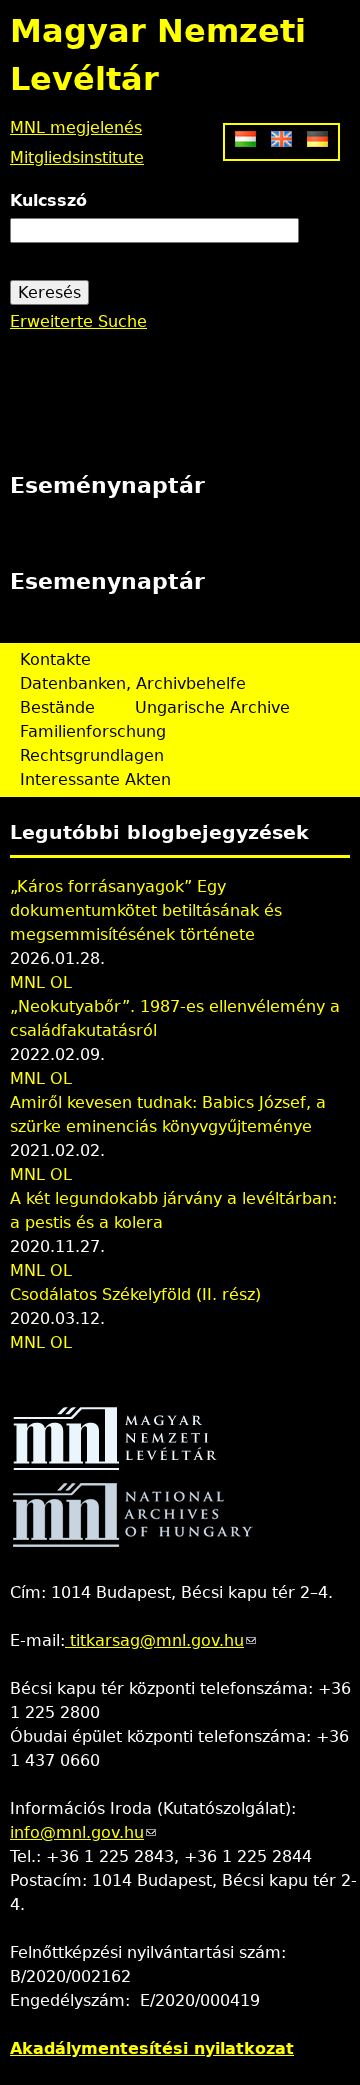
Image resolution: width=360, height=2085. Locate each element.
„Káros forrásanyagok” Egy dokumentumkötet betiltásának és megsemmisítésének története (146, 910)
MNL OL (41, 982)
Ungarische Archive (212, 707)
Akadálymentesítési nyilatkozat (152, 2048)
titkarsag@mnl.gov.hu (160, 1640)
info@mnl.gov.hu (83, 1832)
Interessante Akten (95, 779)
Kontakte (55, 659)
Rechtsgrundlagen (92, 755)
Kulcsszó (48, 200)
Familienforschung (93, 731)
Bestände (57, 707)
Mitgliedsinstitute (77, 157)
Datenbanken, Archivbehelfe (133, 683)
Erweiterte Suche (78, 321)
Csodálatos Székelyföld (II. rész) (135, 1294)
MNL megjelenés (76, 127)
